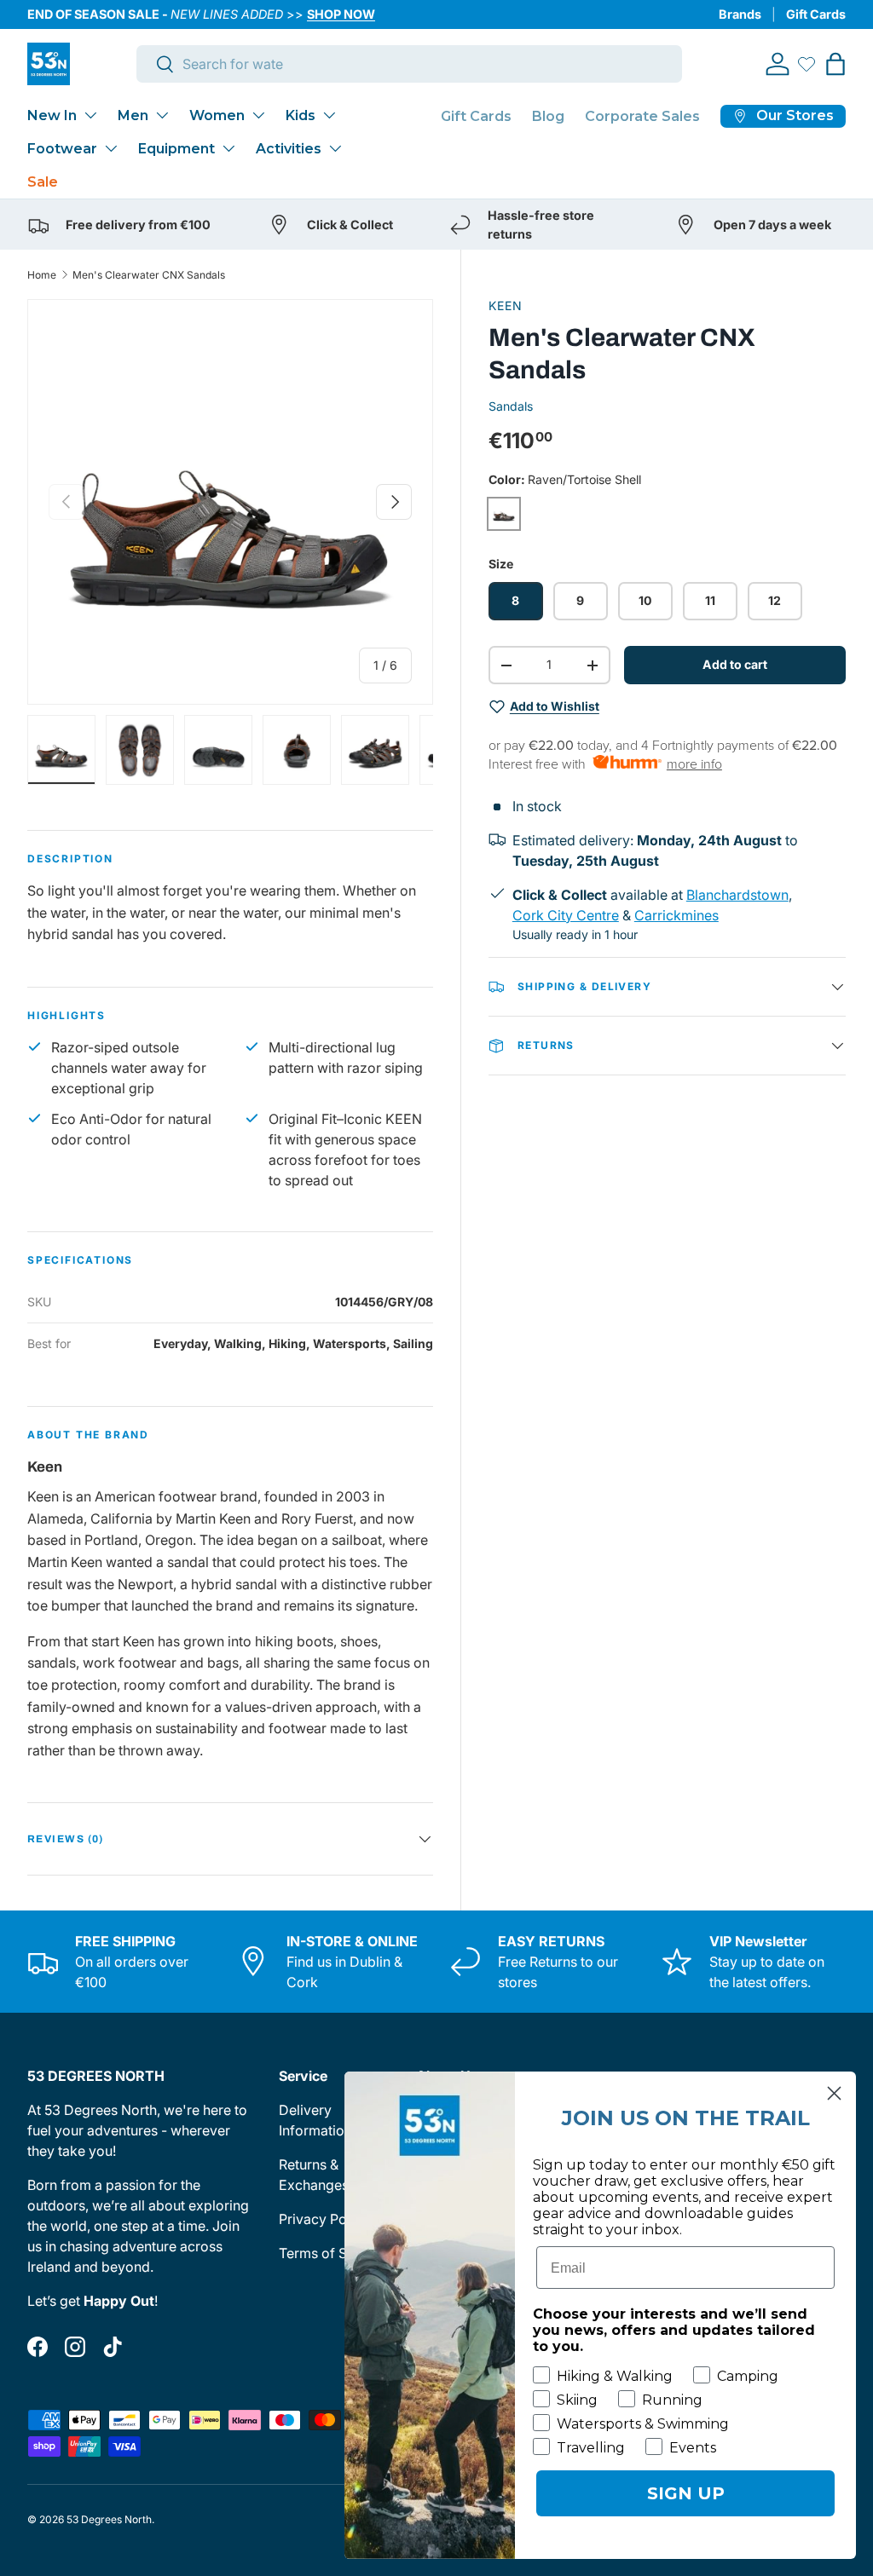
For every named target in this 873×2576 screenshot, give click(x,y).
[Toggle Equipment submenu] (228, 148)
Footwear (62, 149)
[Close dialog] (834, 2093)
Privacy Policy (324, 2219)
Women (217, 115)
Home (42, 275)
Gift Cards (816, 14)
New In (52, 115)
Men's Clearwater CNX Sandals (149, 275)
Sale (43, 182)
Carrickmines (676, 915)
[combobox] (409, 64)
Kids (301, 115)
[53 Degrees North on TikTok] (113, 2347)
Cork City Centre (566, 915)
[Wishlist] (807, 64)
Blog (548, 116)
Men (133, 115)
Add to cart (735, 664)
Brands (740, 14)
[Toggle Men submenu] (162, 115)
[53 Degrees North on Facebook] (38, 2347)
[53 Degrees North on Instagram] (75, 2347)
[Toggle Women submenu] (258, 115)
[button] (835, 64)
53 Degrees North (109, 2519)
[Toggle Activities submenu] (335, 148)
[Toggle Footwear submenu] (111, 148)
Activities (289, 149)
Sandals (511, 406)
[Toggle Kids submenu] (329, 115)
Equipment (176, 149)
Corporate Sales (642, 116)
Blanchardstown (737, 895)
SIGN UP (686, 2493)
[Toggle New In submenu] (90, 115)
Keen (506, 305)
